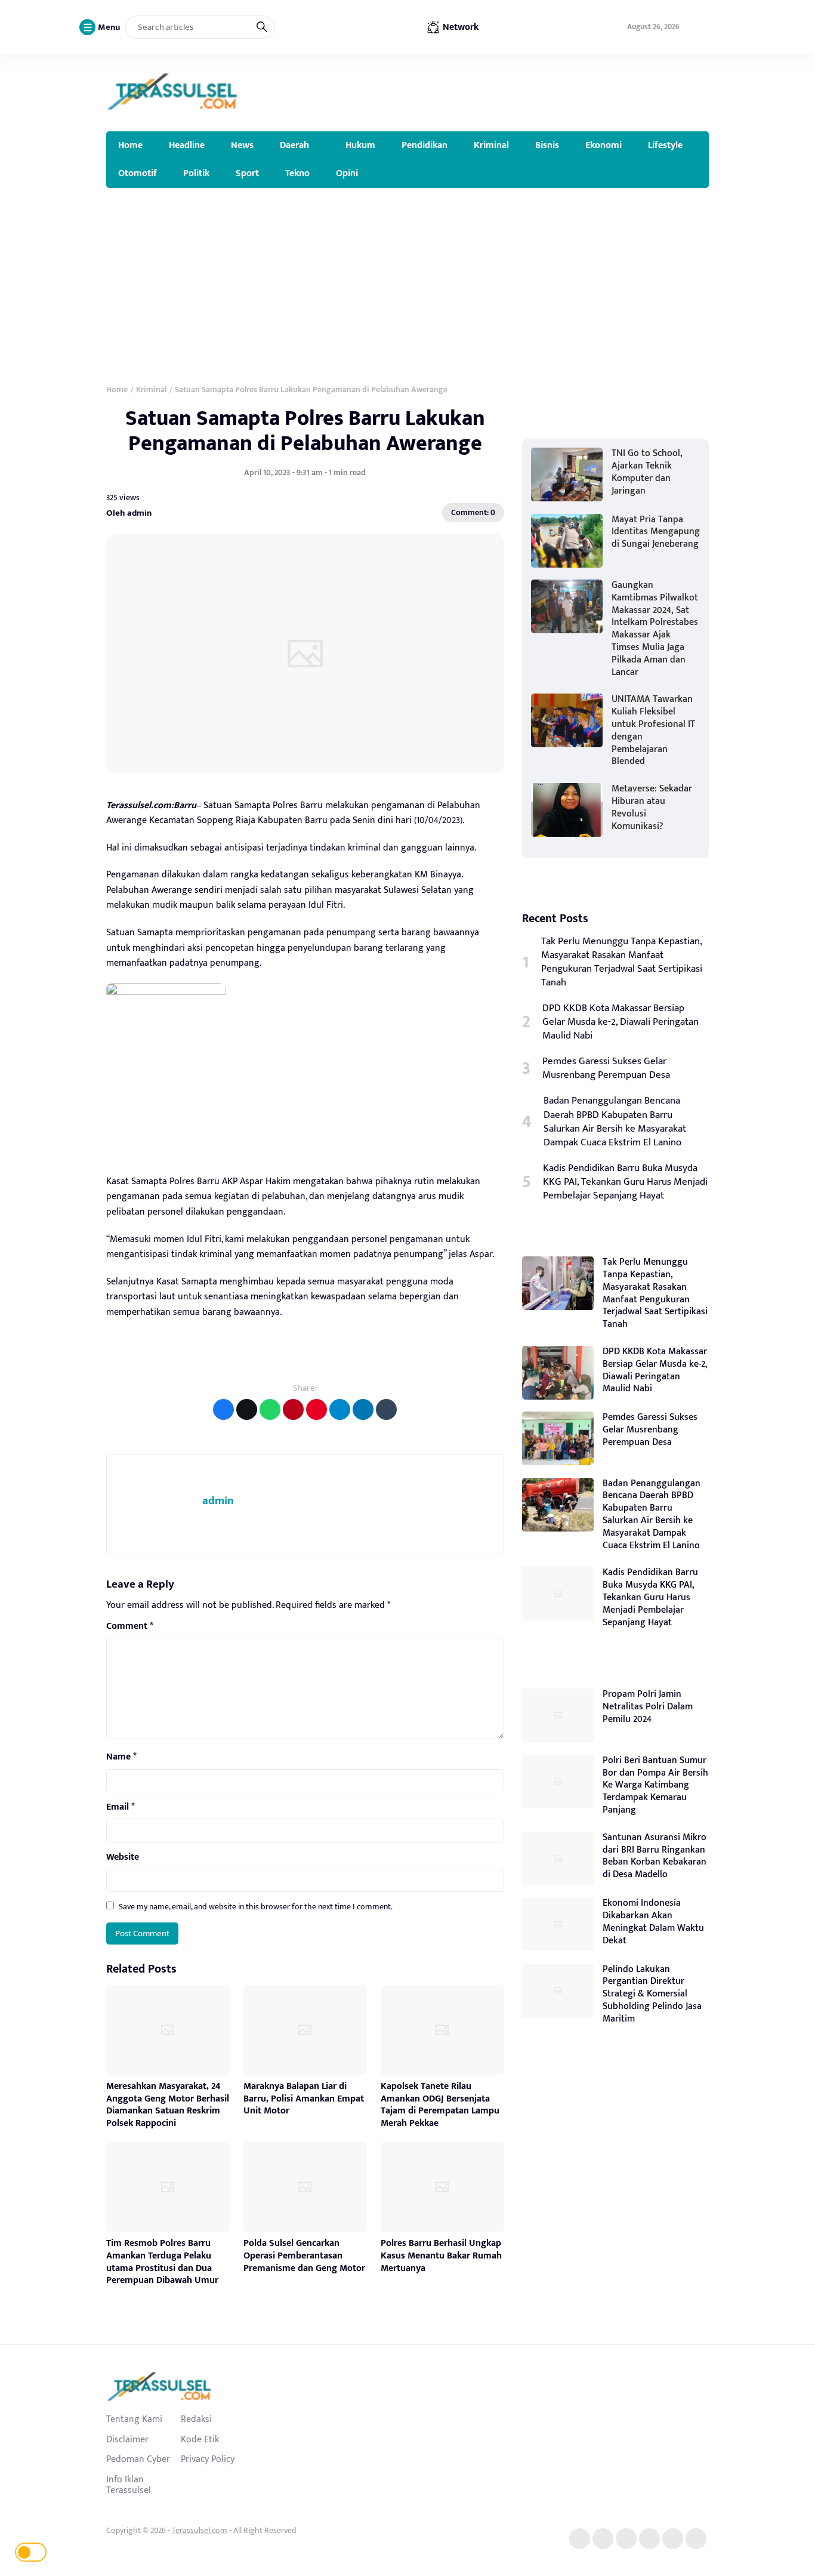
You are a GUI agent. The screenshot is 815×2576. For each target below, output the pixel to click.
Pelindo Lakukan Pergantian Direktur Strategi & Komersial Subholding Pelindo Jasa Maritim (652, 1994)
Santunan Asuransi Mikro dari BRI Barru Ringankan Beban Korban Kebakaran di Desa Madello (655, 1856)
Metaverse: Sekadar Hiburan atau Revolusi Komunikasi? (652, 807)
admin (218, 1501)
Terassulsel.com (200, 2530)
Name (121, 1757)
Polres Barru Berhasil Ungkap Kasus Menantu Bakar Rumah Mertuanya (441, 2256)
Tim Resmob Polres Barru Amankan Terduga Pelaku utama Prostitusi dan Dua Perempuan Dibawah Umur (162, 2262)
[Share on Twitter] (247, 1409)
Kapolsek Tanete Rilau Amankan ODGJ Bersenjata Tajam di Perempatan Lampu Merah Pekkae (440, 2105)
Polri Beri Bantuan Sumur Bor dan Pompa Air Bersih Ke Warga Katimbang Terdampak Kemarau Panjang (655, 1785)
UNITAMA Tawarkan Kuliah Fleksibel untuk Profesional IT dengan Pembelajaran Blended (653, 730)
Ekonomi (603, 145)
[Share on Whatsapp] (270, 1409)
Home (130, 145)
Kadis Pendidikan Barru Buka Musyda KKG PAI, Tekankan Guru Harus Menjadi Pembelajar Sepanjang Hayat (625, 1182)
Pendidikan (425, 145)
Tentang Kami (134, 2419)
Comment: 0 (473, 512)
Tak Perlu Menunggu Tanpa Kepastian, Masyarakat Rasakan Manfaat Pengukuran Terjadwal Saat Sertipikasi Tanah (622, 962)
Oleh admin (129, 513)
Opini (347, 173)
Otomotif (138, 173)
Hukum (360, 145)
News (242, 145)
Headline (187, 145)
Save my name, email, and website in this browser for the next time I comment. (256, 1907)
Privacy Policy (208, 2459)
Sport (247, 173)
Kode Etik (200, 2439)
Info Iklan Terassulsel (129, 2485)
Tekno (297, 173)
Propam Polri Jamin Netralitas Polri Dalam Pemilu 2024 (648, 1707)
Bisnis (547, 145)
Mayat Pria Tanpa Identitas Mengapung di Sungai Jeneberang (656, 532)
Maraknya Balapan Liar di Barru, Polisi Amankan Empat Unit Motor (304, 2099)
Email (121, 1807)
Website (123, 1857)
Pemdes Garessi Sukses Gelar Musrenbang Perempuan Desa (606, 1068)
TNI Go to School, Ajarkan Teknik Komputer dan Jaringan (647, 472)
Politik (196, 173)
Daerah (294, 145)
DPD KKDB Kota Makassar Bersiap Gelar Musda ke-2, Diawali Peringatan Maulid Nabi (620, 1022)
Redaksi (196, 2419)
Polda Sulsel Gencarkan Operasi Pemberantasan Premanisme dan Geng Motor (304, 2256)
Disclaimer (127, 2439)
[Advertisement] (407, 278)
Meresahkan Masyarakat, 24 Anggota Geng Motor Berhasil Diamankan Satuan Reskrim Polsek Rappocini (168, 2105)
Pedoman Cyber (138, 2459)
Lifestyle (665, 145)
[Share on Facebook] (223, 1409)
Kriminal (491, 145)
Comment (130, 1626)
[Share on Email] (293, 1409)
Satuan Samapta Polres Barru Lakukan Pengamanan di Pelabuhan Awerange (305, 431)
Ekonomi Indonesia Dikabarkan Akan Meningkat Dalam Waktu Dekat (653, 1922)
